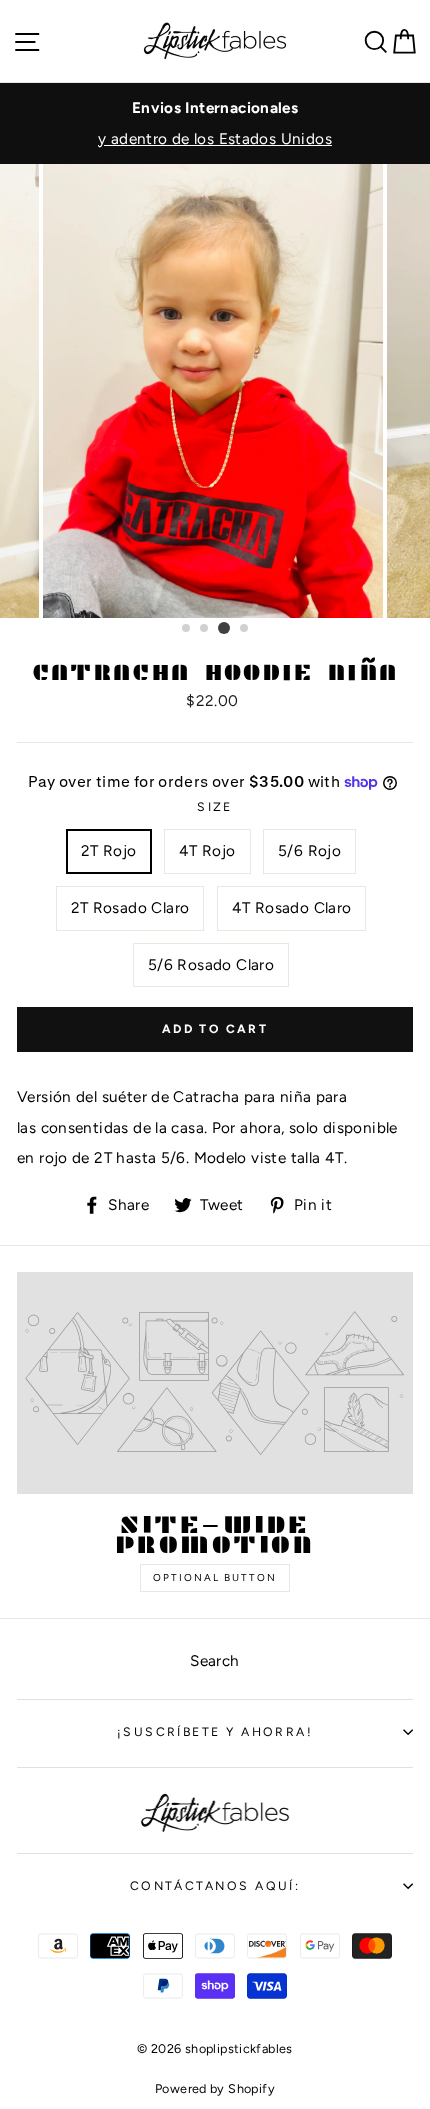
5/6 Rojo (309, 850)
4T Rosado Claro (292, 907)
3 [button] (224, 628)
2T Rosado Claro (130, 907)
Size (215, 806)
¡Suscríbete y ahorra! (215, 1731)
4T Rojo (207, 850)
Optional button (215, 1577)
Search (214, 1660)
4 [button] (245, 629)
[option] (215, 123)
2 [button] (205, 629)
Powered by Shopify (215, 2088)
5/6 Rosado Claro (211, 964)
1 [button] (187, 629)
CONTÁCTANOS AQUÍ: (215, 1885)
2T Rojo (109, 850)
